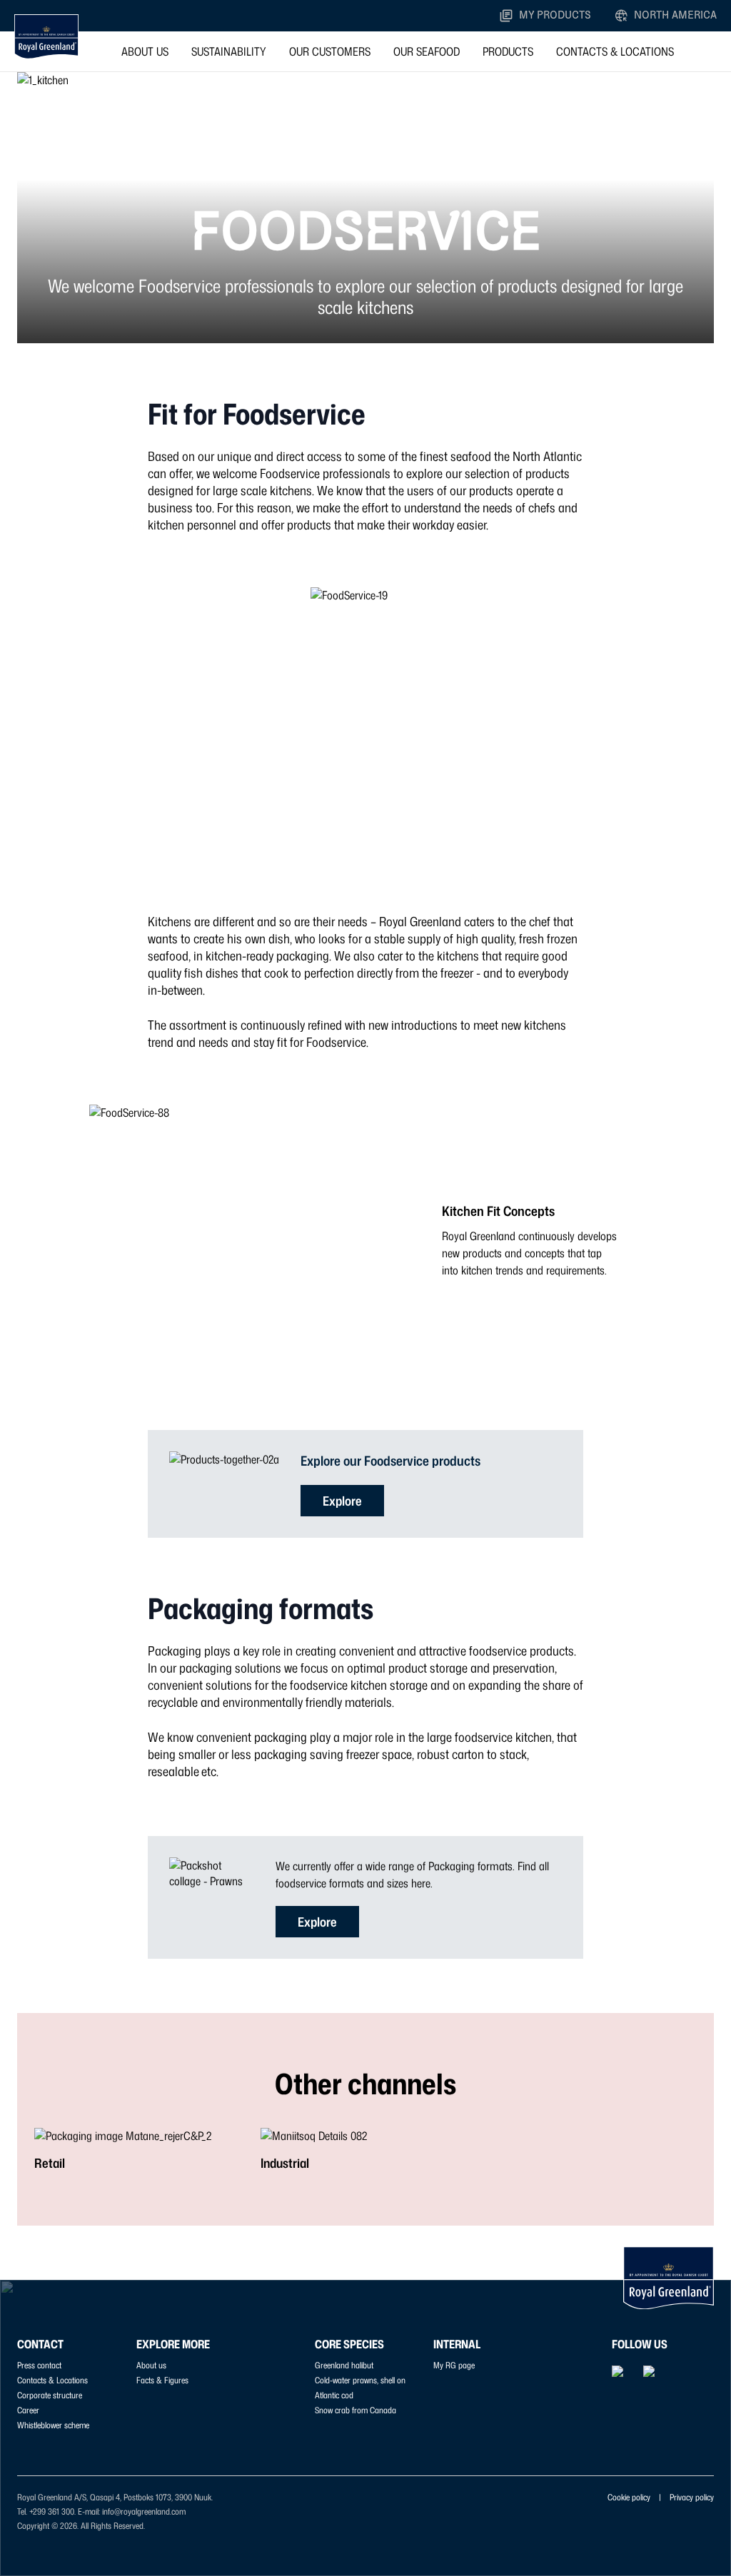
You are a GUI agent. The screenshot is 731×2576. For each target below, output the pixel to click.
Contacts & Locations (615, 51)
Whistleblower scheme (53, 2425)
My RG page (454, 2365)
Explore (342, 1501)
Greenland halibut (344, 2365)
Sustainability (229, 51)
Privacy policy (692, 2497)
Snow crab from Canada (356, 2410)
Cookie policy (629, 2497)
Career (28, 2410)
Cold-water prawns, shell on (360, 2380)
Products (508, 51)
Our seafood (427, 51)
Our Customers (330, 51)
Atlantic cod (334, 2395)
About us (145, 51)
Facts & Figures (162, 2380)
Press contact (39, 2365)
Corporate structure (50, 2395)
